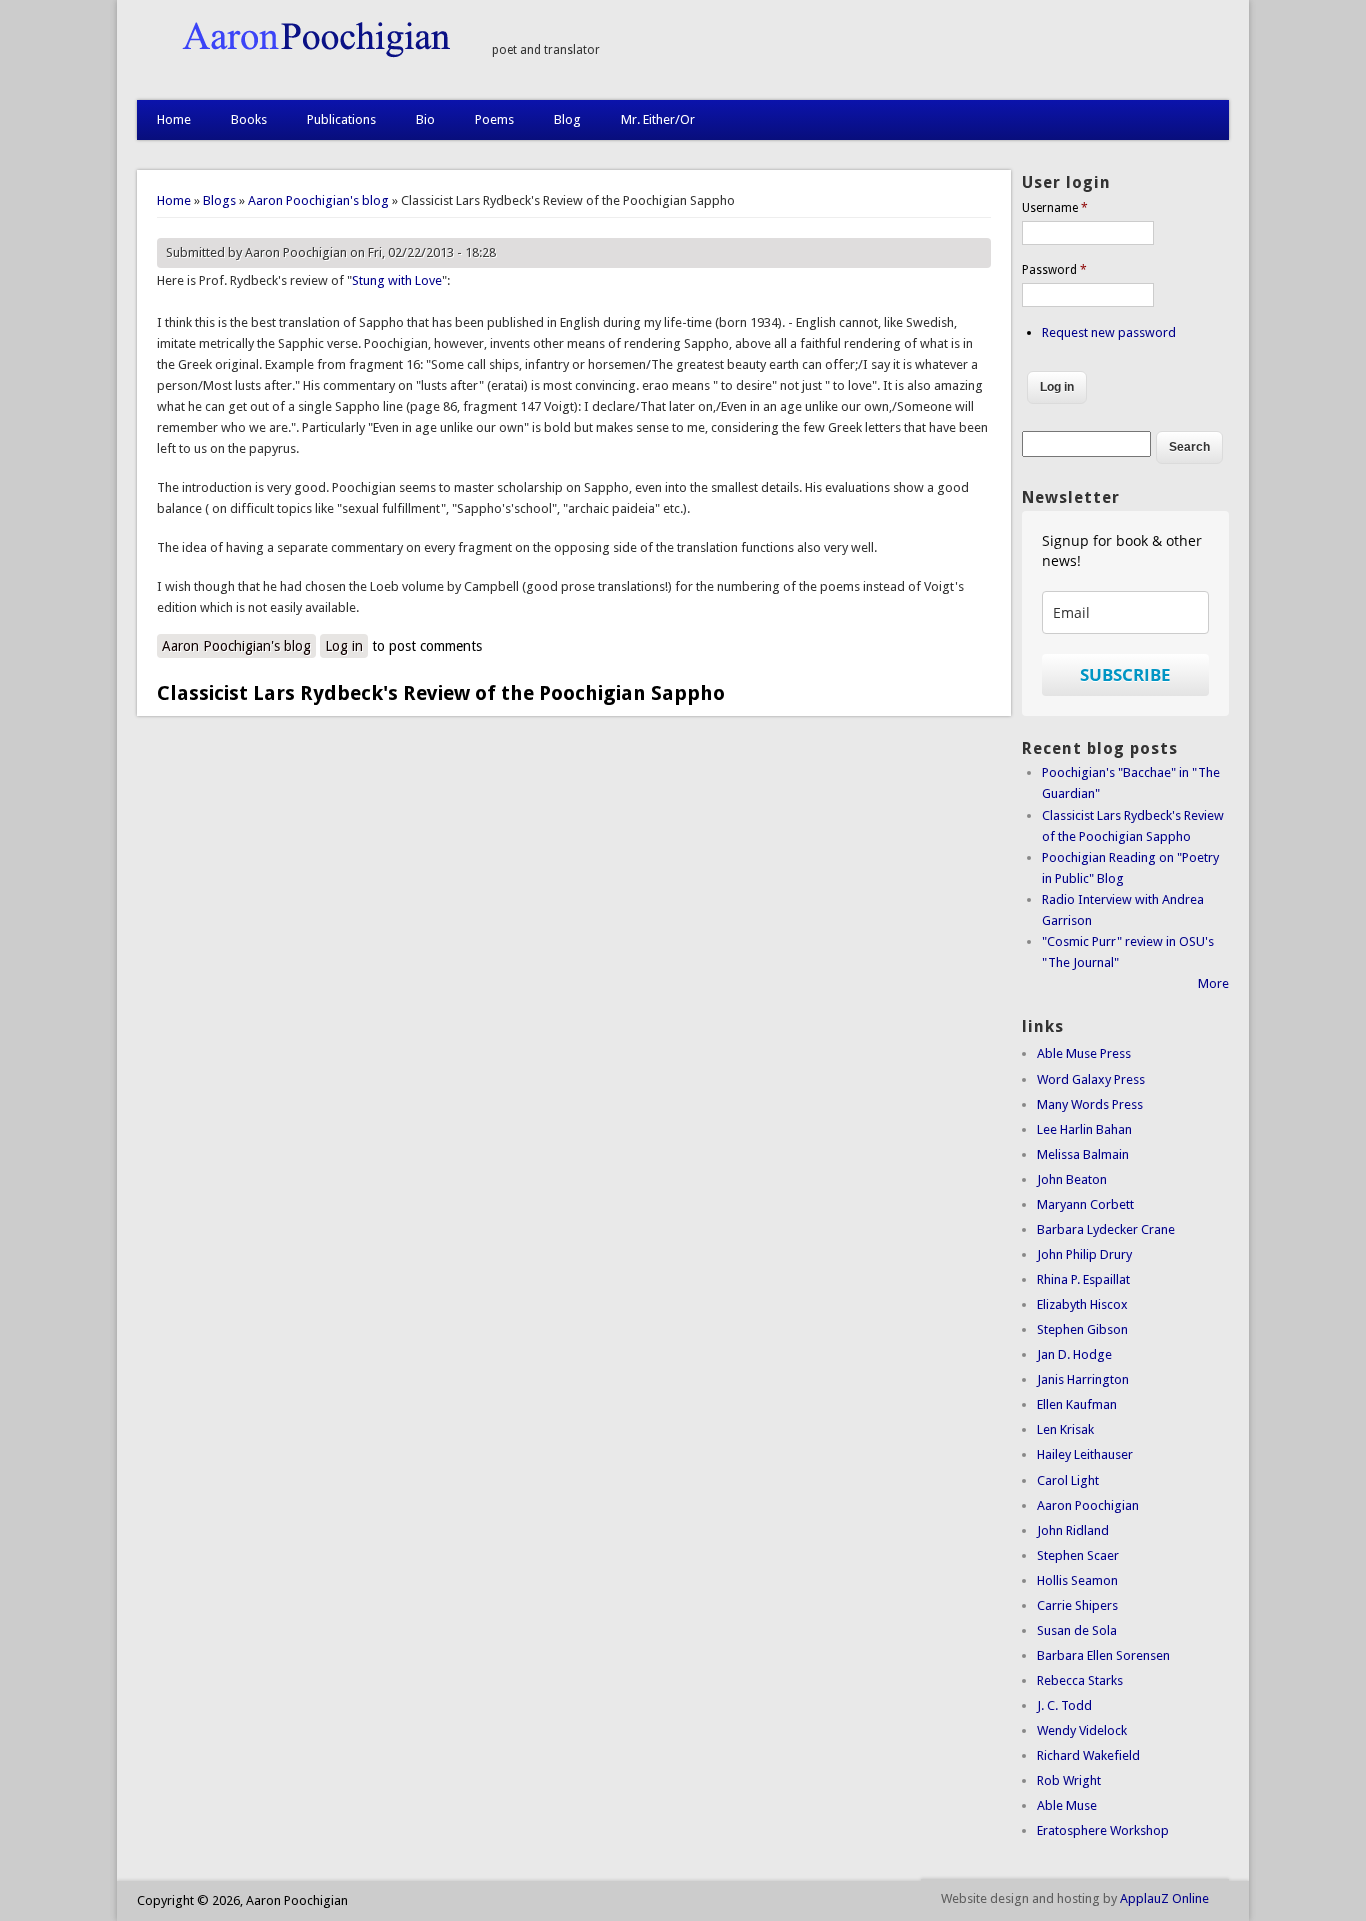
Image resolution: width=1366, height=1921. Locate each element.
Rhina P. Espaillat (1083, 1279)
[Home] (304, 53)
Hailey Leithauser (1085, 1454)
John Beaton (1072, 1179)
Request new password (1109, 332)
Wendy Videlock (1082, 1730)
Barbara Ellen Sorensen (1103, 1655)
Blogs (219, 200)
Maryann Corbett (1085, 1204)
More (1213, 983)
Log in (344, 646)
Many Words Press (1090, 1104)
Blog (567, 119)
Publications (341, 119)
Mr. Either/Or (658, 119)
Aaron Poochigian (1088, 1505)
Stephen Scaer (1078, 1555)
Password (1054, 270)
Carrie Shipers (1077, 1605)
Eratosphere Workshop (1103, 1830)
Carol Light (1068, 1480)
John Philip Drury (1084, 1254)
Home (174, 119)
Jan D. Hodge (1074, 1354)
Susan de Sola (1077, 1630)
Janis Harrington (1083, 1379)
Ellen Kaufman (1077, 1404)
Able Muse (1067, 1805)
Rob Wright (1069, 1780)
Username (1055, 208)
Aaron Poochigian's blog (318, 200)
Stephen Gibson (1082, 1329)
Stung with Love (397, 280)
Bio (425, 119)
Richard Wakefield (1088, 1755)
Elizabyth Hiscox (1082, 1304)
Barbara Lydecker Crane (1106, 1229)
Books (249, 119)
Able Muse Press (1084, 1053)
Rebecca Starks (1080, 1680)
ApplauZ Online (1164, 1898)
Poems (494, 119)
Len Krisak (1065, 1429)
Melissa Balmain (1083, 1154)
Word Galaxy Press (1091, 1079)
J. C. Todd (1064, 1705)
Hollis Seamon (1077, 1580)
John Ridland (1073, 1530)
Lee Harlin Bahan (1084, 1129)
